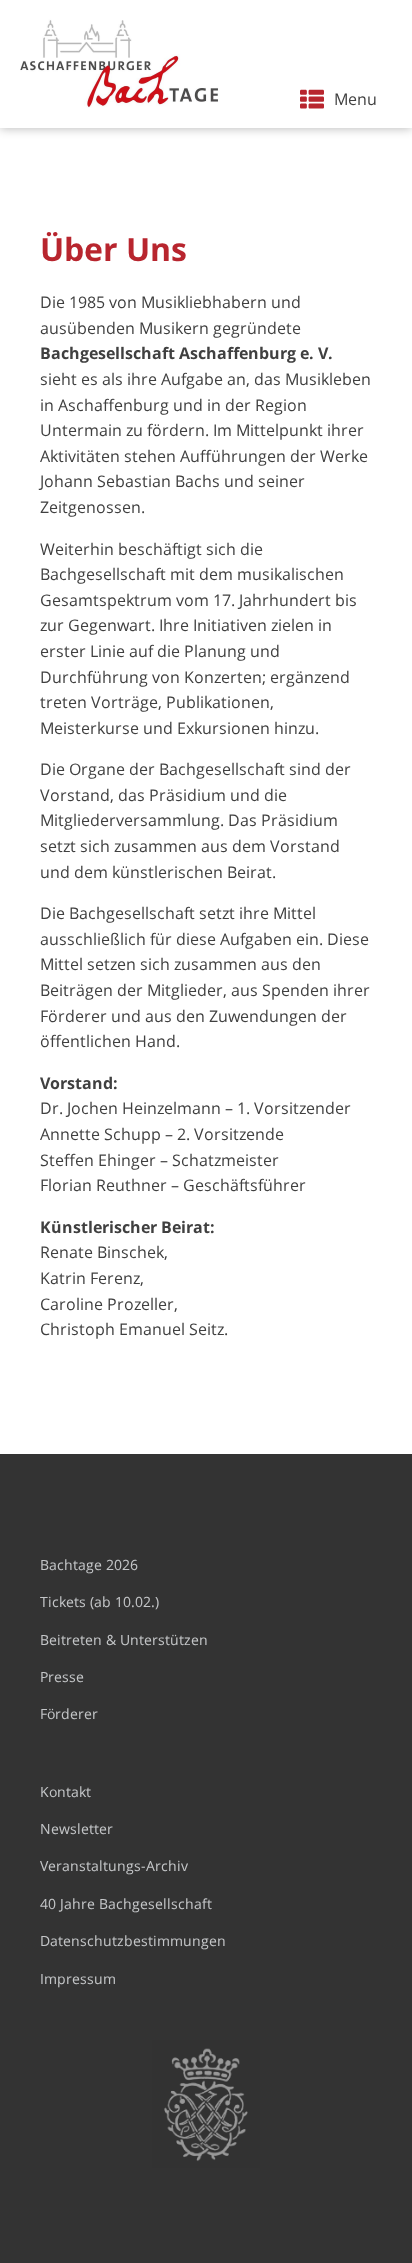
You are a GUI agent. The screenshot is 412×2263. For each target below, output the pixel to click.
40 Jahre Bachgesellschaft (126, 1903)
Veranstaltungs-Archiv (114, 1865)
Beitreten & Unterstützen (124, 1639)
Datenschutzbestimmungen (133, 1940)
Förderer (69, 1713)
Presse (62, 1676)
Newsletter (76, 1828)
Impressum (78, 1978)
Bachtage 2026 (89, 1564)
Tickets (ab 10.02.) (99, 1601)
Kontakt (65, 1791)
